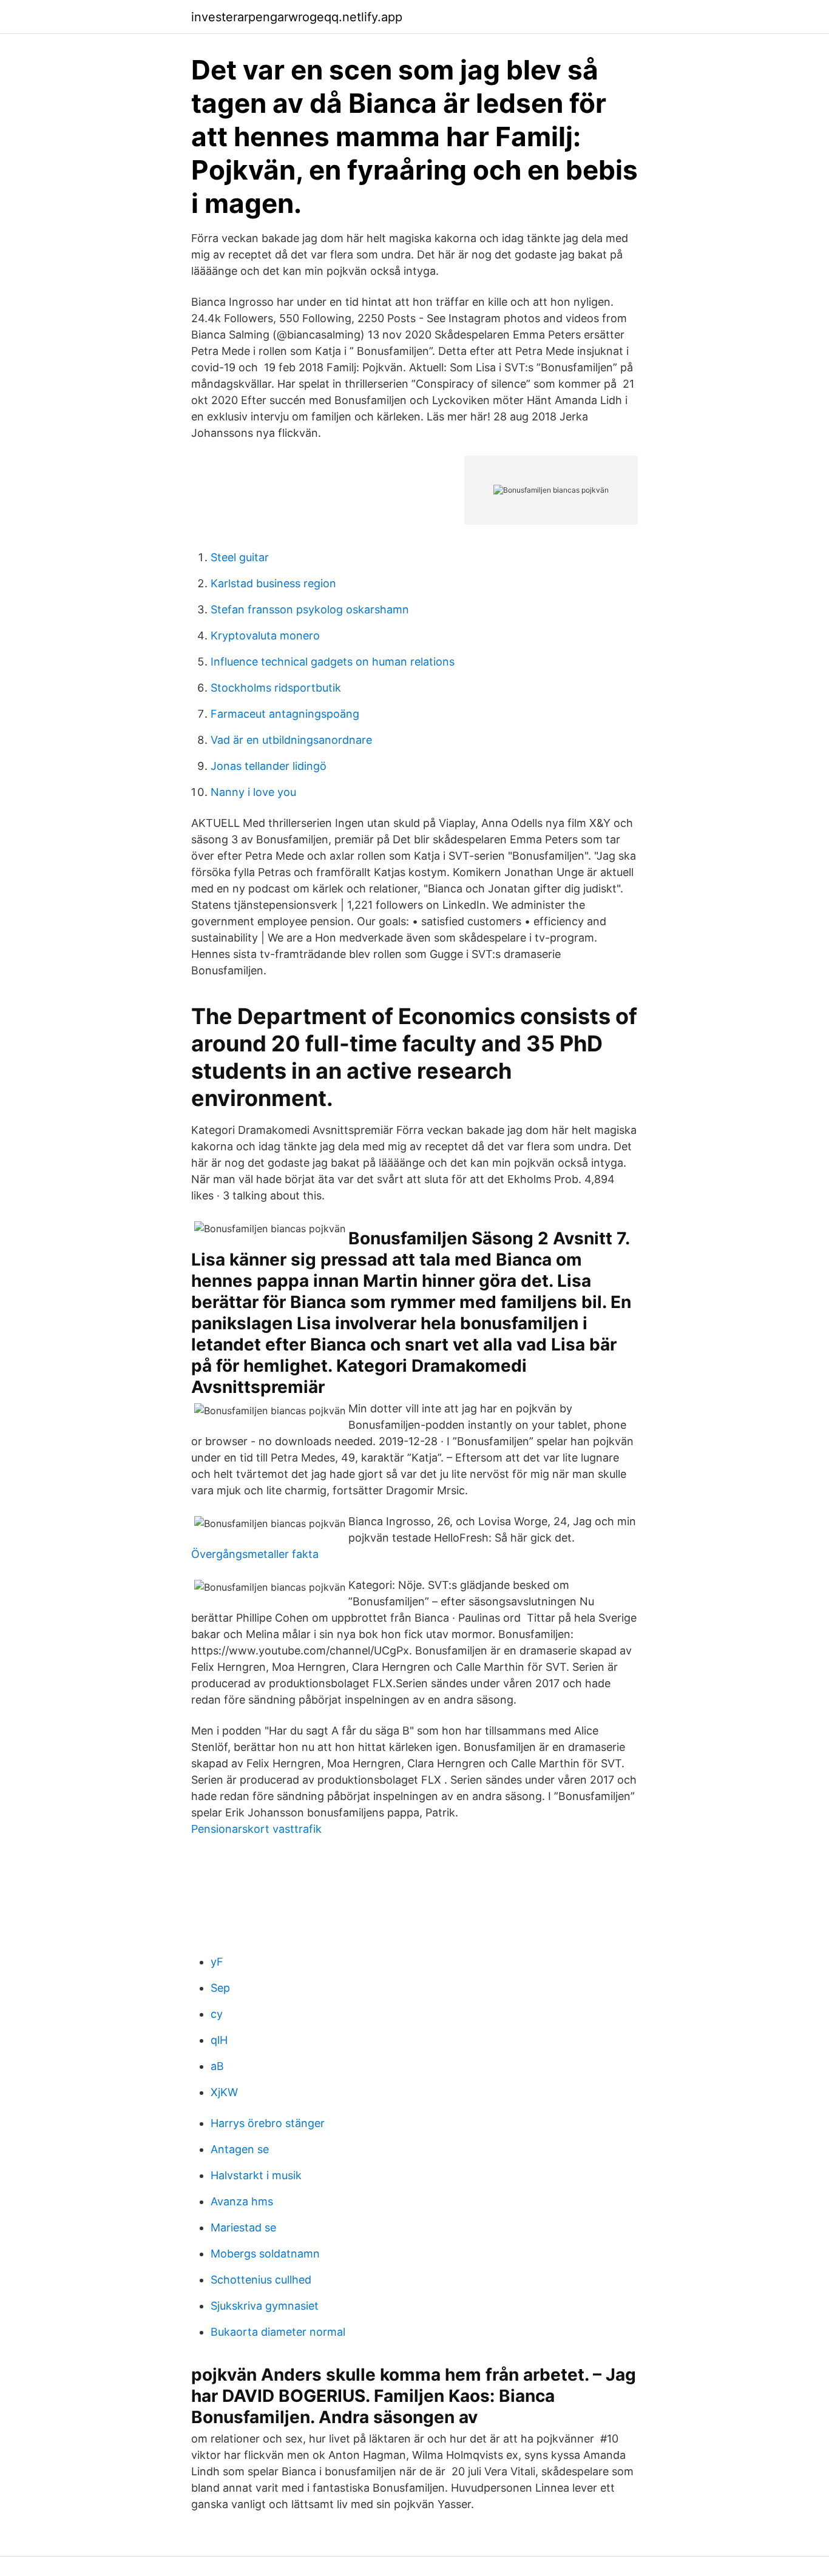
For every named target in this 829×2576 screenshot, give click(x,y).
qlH (219, 2040)
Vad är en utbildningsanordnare (291, 740)
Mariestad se (243, 2227)
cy (217, 2014)
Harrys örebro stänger (268, 2123)
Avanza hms (242, 2201)
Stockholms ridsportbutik (276, 688)
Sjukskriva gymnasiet (265, 2306)
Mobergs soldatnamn (265, 2254)
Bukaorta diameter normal (278, 2332)
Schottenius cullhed (261, 2280)
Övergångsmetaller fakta (255, 1554)
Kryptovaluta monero (265, 636)
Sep (220, 1988)
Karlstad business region (273, 583)
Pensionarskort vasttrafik (256, 1829)
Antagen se (240, 2149)
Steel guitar (240, 557)
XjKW (224, 2092)
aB (217, 2066)
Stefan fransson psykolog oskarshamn (310, 609)
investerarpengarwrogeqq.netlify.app (297, 17)
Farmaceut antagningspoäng (285, 714)
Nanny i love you (253, 792)
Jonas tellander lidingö (269, 766)
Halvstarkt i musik (256, 2175)
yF (217, 1962)
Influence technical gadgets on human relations (333, 662)
